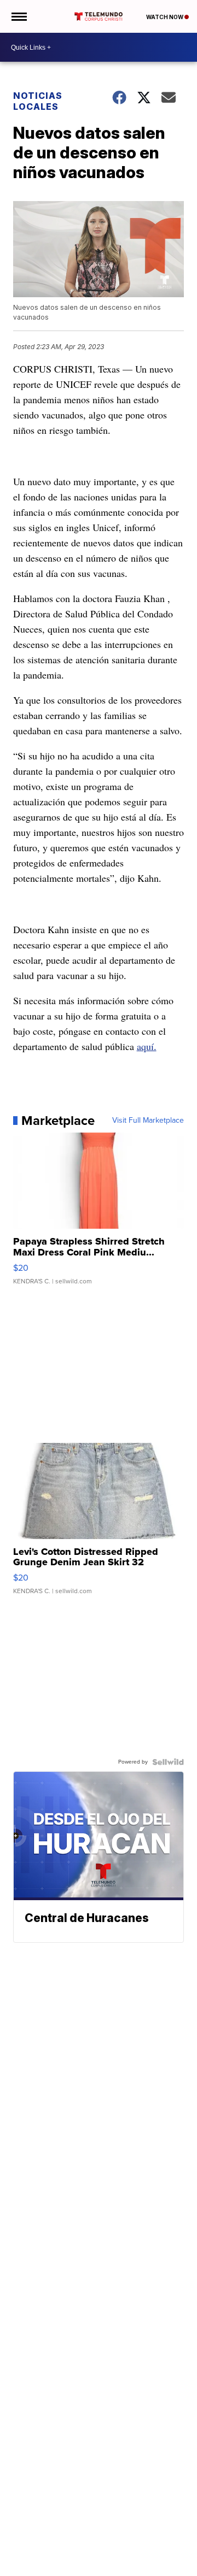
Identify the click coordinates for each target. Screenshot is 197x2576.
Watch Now (165, 17)
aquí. (147, 1046)
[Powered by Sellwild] (168, 1762)
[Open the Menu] (18, 16)
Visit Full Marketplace (148, 1121)
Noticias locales (38, 101)
